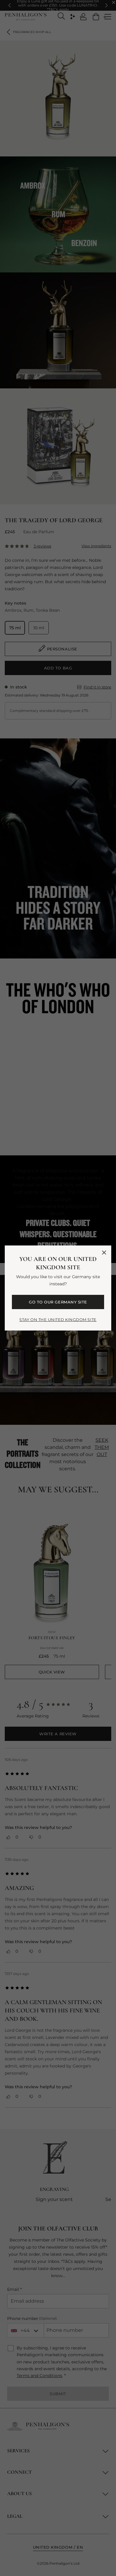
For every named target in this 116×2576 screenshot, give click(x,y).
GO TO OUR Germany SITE (58, 1302)
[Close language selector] (104, 1253)
